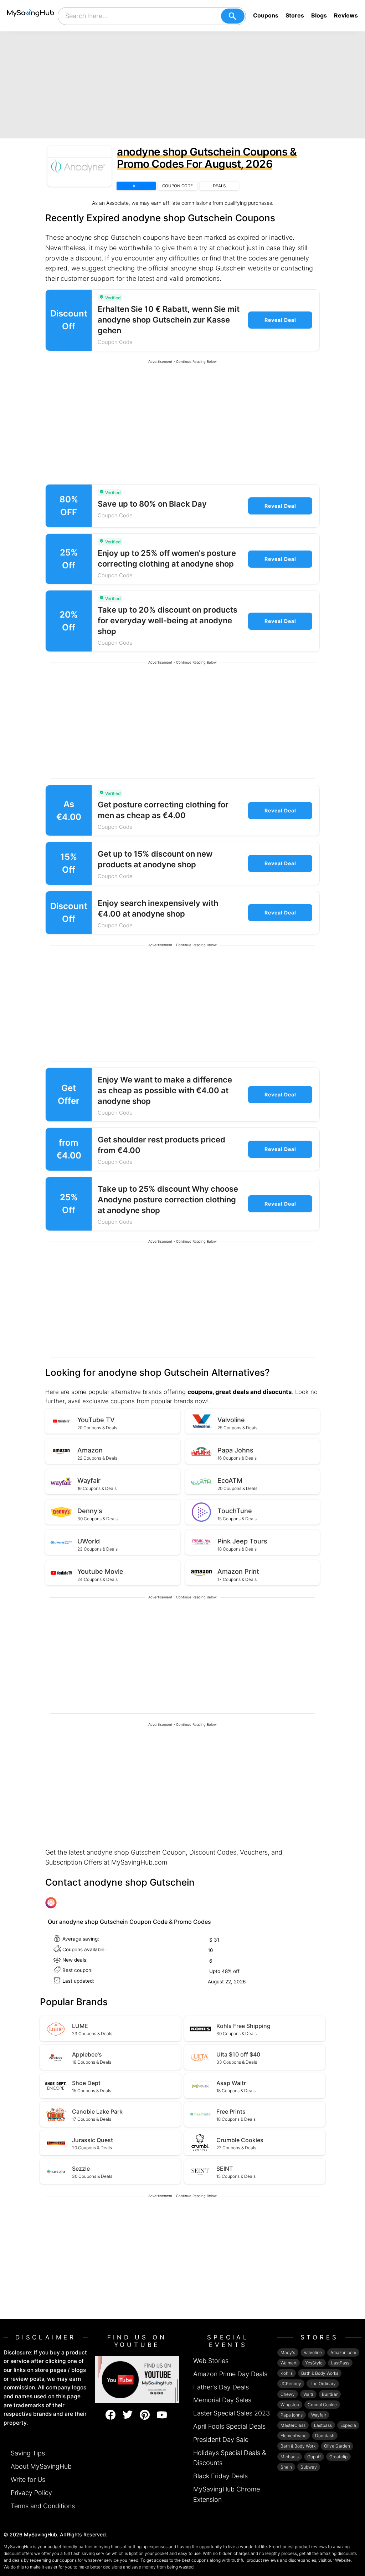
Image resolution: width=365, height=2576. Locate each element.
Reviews (346, 15)
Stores (295, 15)
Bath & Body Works (320, 2373)
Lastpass (323, 2425)
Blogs (319, 15)
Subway (309, 2467)
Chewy (288, 2394)
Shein (286, 2467)
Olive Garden (337, 2446)
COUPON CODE (178, 186)
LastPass (340, 2363)
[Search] (233, 16)
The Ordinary (323, 2384)
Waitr (308, 2394)
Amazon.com (343, 2352)
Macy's (288, 2352)
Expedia (348, 2425)
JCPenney (291, 2384)
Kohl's (287, 2373)
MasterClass (293, 2425)
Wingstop (290, 2405)
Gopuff (314, 2457)
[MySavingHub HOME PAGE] (31, 16)
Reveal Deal (280, 320)
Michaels (290, 2457)
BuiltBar (330, 2394)
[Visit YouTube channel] (137, 2379)
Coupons (266, 15)
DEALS (219, 186)
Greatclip (338, 2457)
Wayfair (319, 2415)
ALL (136, 186)
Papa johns (292, 2415)
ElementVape (294, 2436)
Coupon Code (115, 342)
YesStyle (314, 2363)
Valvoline (313, 2352)
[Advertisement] (182, 85)
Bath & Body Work (298, 2446)
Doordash (325, 2436)
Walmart (289, 2363)
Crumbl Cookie (322, 2405)
